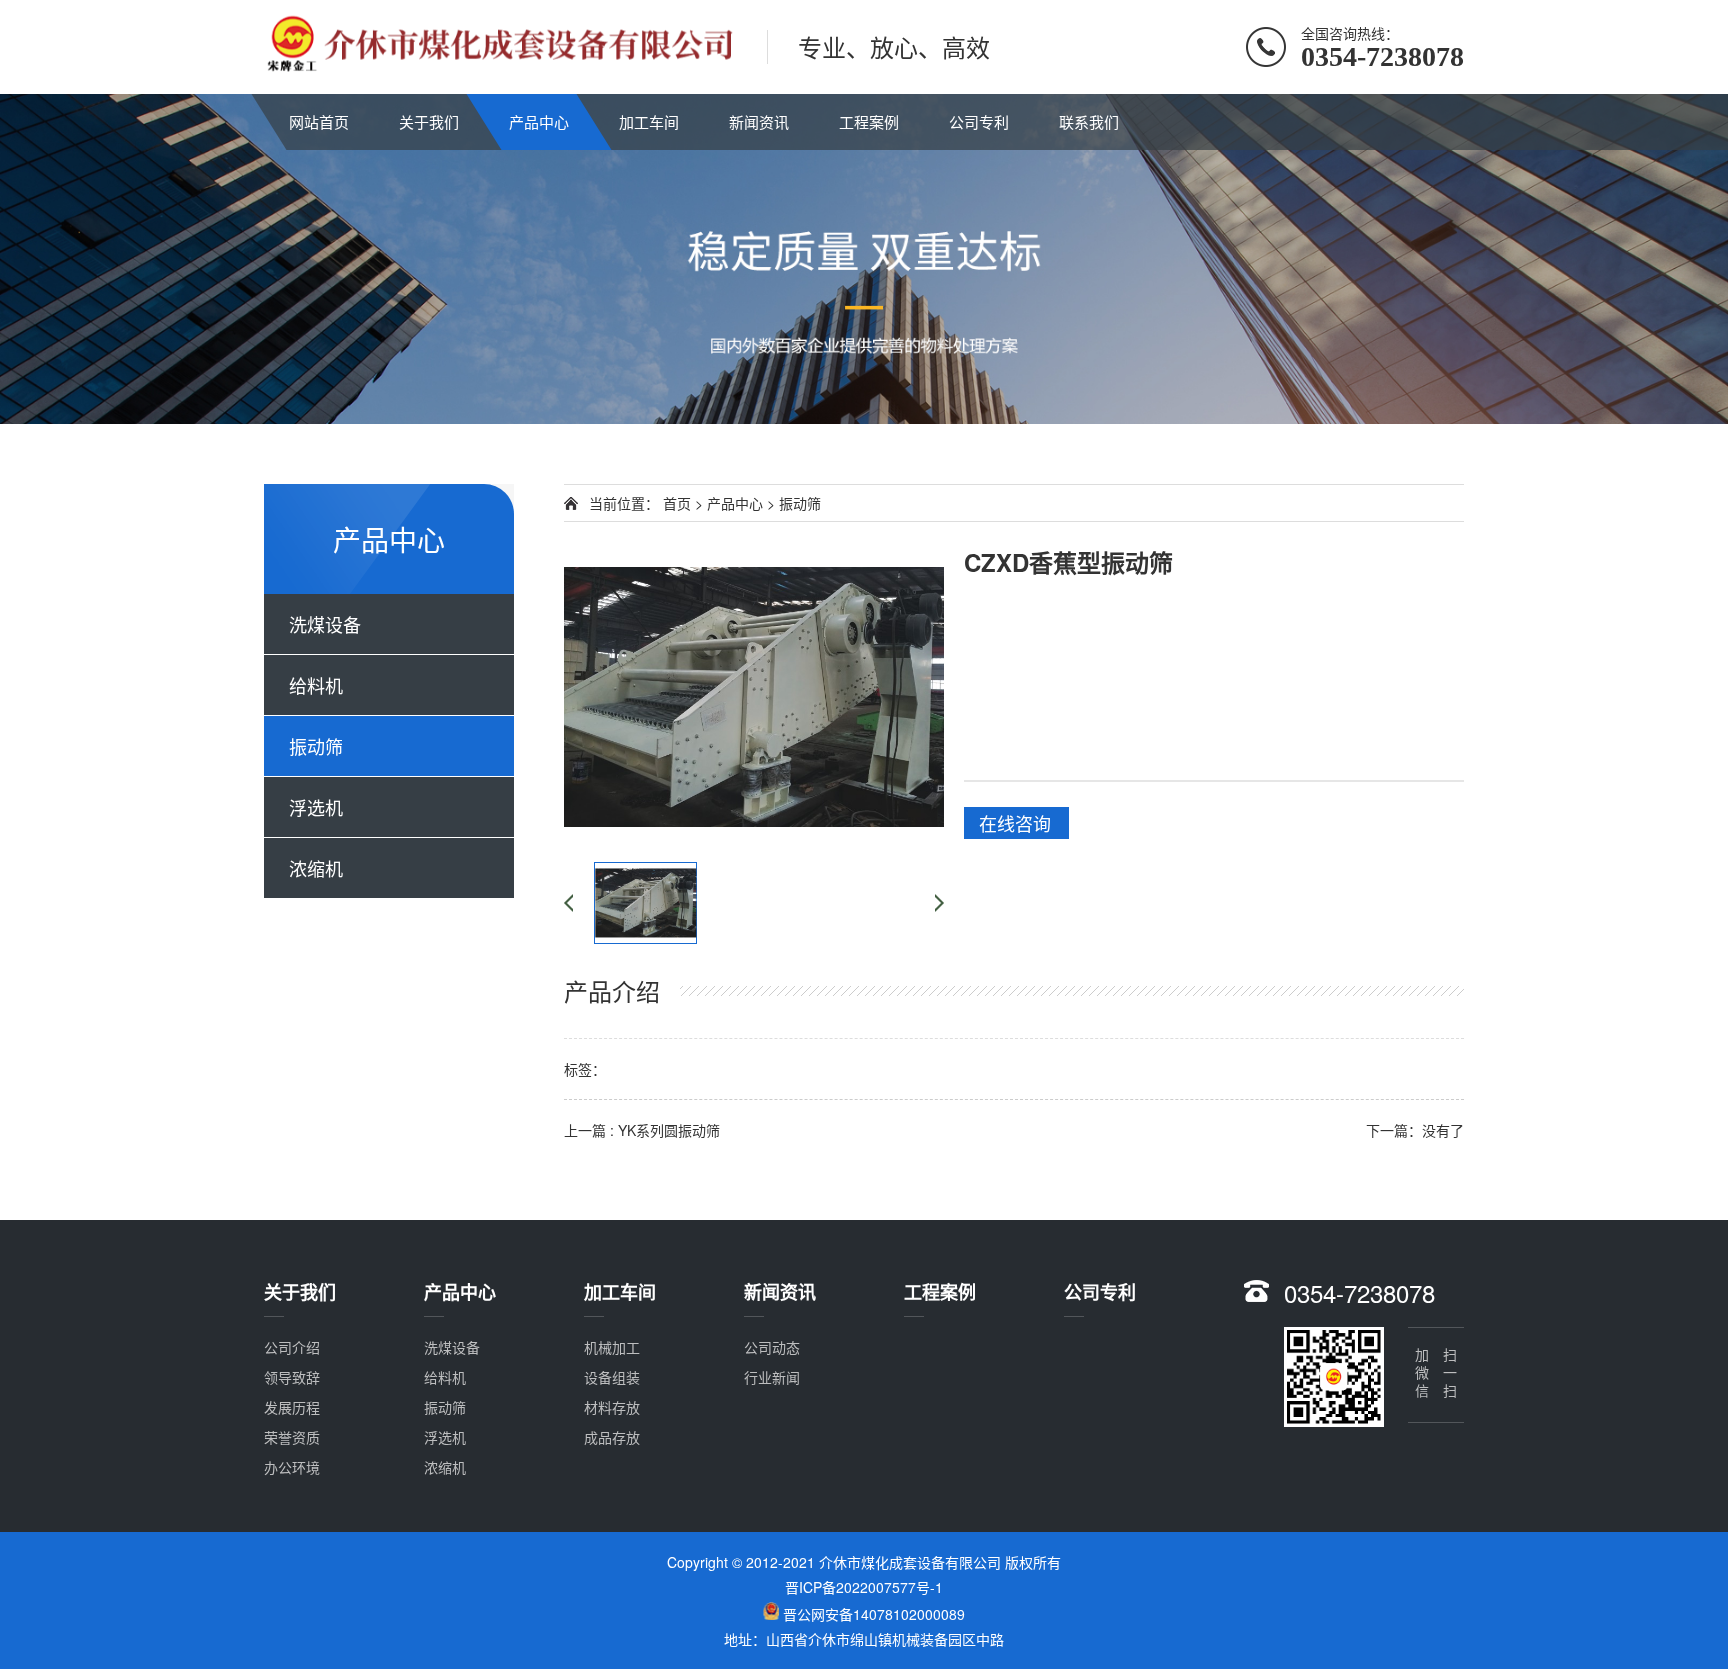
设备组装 (612, 1377)
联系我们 (1089, 121)
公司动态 (772, 1347)
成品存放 (612, 1437)
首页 (677, 503)
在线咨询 (1015, 823)
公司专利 (979, 121)
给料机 (316, 685)
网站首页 (319, 121)
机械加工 (612, 1347)
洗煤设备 (325, 624)
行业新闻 (772, 1377)
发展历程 (292, 1407)
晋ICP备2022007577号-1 (864, 1587)
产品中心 (539, 121)
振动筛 (316, 746)
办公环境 (292, 1467)
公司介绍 (292, 1347)
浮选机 (316, 807)
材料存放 (612, 1407)
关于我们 (429, 121)
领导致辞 (292, 1377)
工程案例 (869, 121)
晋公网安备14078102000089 (874, 1614)
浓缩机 (316, 868)
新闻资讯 (759, 121)
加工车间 (649, 121)
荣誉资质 (292, 1437)
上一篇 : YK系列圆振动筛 (642, 1130)
